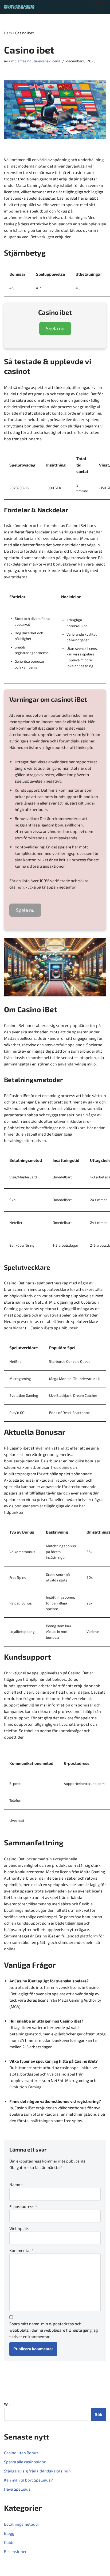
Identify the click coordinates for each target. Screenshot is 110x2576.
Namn (16, 2184)
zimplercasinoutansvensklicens (34, 61)
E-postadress (23, 2206)
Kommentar (21, 2250)
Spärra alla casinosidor (25, 2462)
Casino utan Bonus (21, 2453)
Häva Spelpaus (17, 2489)
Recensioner (15, 2551)
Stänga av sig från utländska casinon (37, 2471)
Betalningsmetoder (22, 2524)
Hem (8, 33)
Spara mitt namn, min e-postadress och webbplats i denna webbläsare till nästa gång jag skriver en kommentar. (54, 2330)
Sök (7, 2404)
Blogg (9, 2533)
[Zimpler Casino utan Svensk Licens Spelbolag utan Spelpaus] (20, 7)
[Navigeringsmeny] (100, 7)
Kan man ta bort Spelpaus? (28, 2480)
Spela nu (55, 328)
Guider (10, 2542)
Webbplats (19, 2228)
